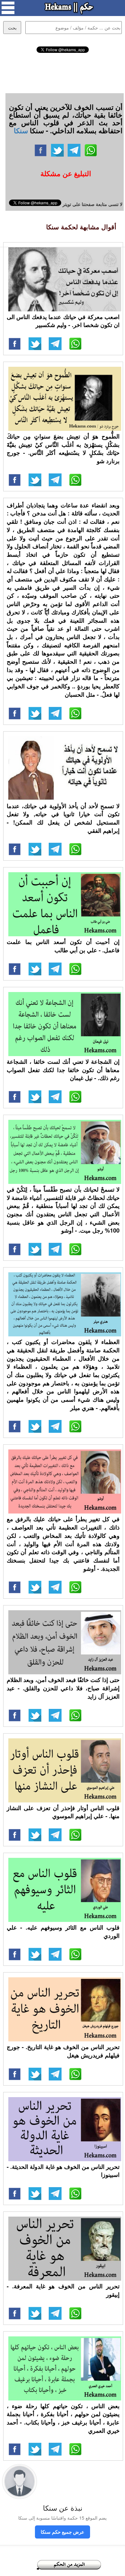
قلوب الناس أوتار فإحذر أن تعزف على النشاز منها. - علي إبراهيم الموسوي (63, 1812)
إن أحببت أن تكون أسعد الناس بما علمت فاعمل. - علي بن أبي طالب (63, 946)
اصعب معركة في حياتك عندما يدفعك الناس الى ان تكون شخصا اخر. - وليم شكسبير (63, 321)
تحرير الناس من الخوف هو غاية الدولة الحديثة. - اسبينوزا (63, 2171)
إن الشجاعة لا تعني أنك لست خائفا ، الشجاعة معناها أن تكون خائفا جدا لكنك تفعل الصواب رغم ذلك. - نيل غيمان (63, 1070)
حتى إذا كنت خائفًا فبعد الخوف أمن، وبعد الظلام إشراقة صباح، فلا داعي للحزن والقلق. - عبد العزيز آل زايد (63, 1688)
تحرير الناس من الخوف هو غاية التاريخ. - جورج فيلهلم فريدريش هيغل (63, 2051)
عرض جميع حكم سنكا (63, 2532)
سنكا (21, 130)
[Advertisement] (63, 72)
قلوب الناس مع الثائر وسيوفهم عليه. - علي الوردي (63, 1932)
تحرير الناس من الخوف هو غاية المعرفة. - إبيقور (63, 2290)
